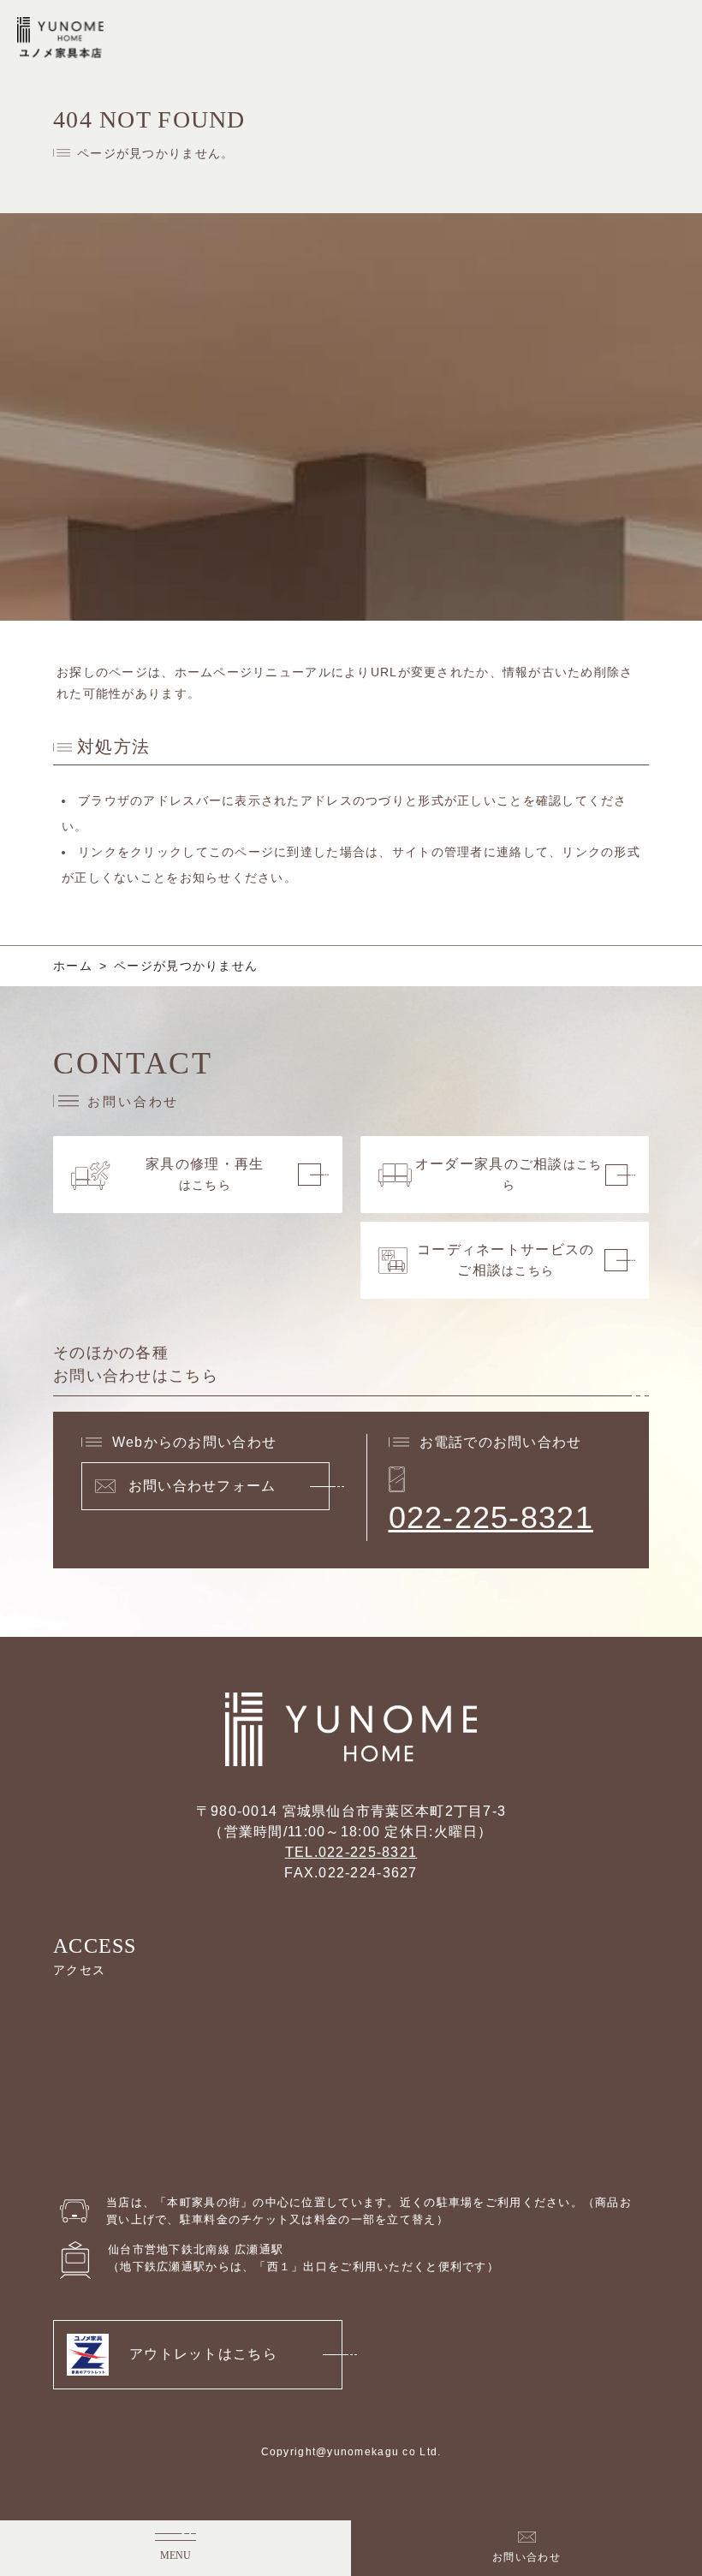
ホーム (73, 966)
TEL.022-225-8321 (351, 1852)
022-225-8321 (491, 1517)
